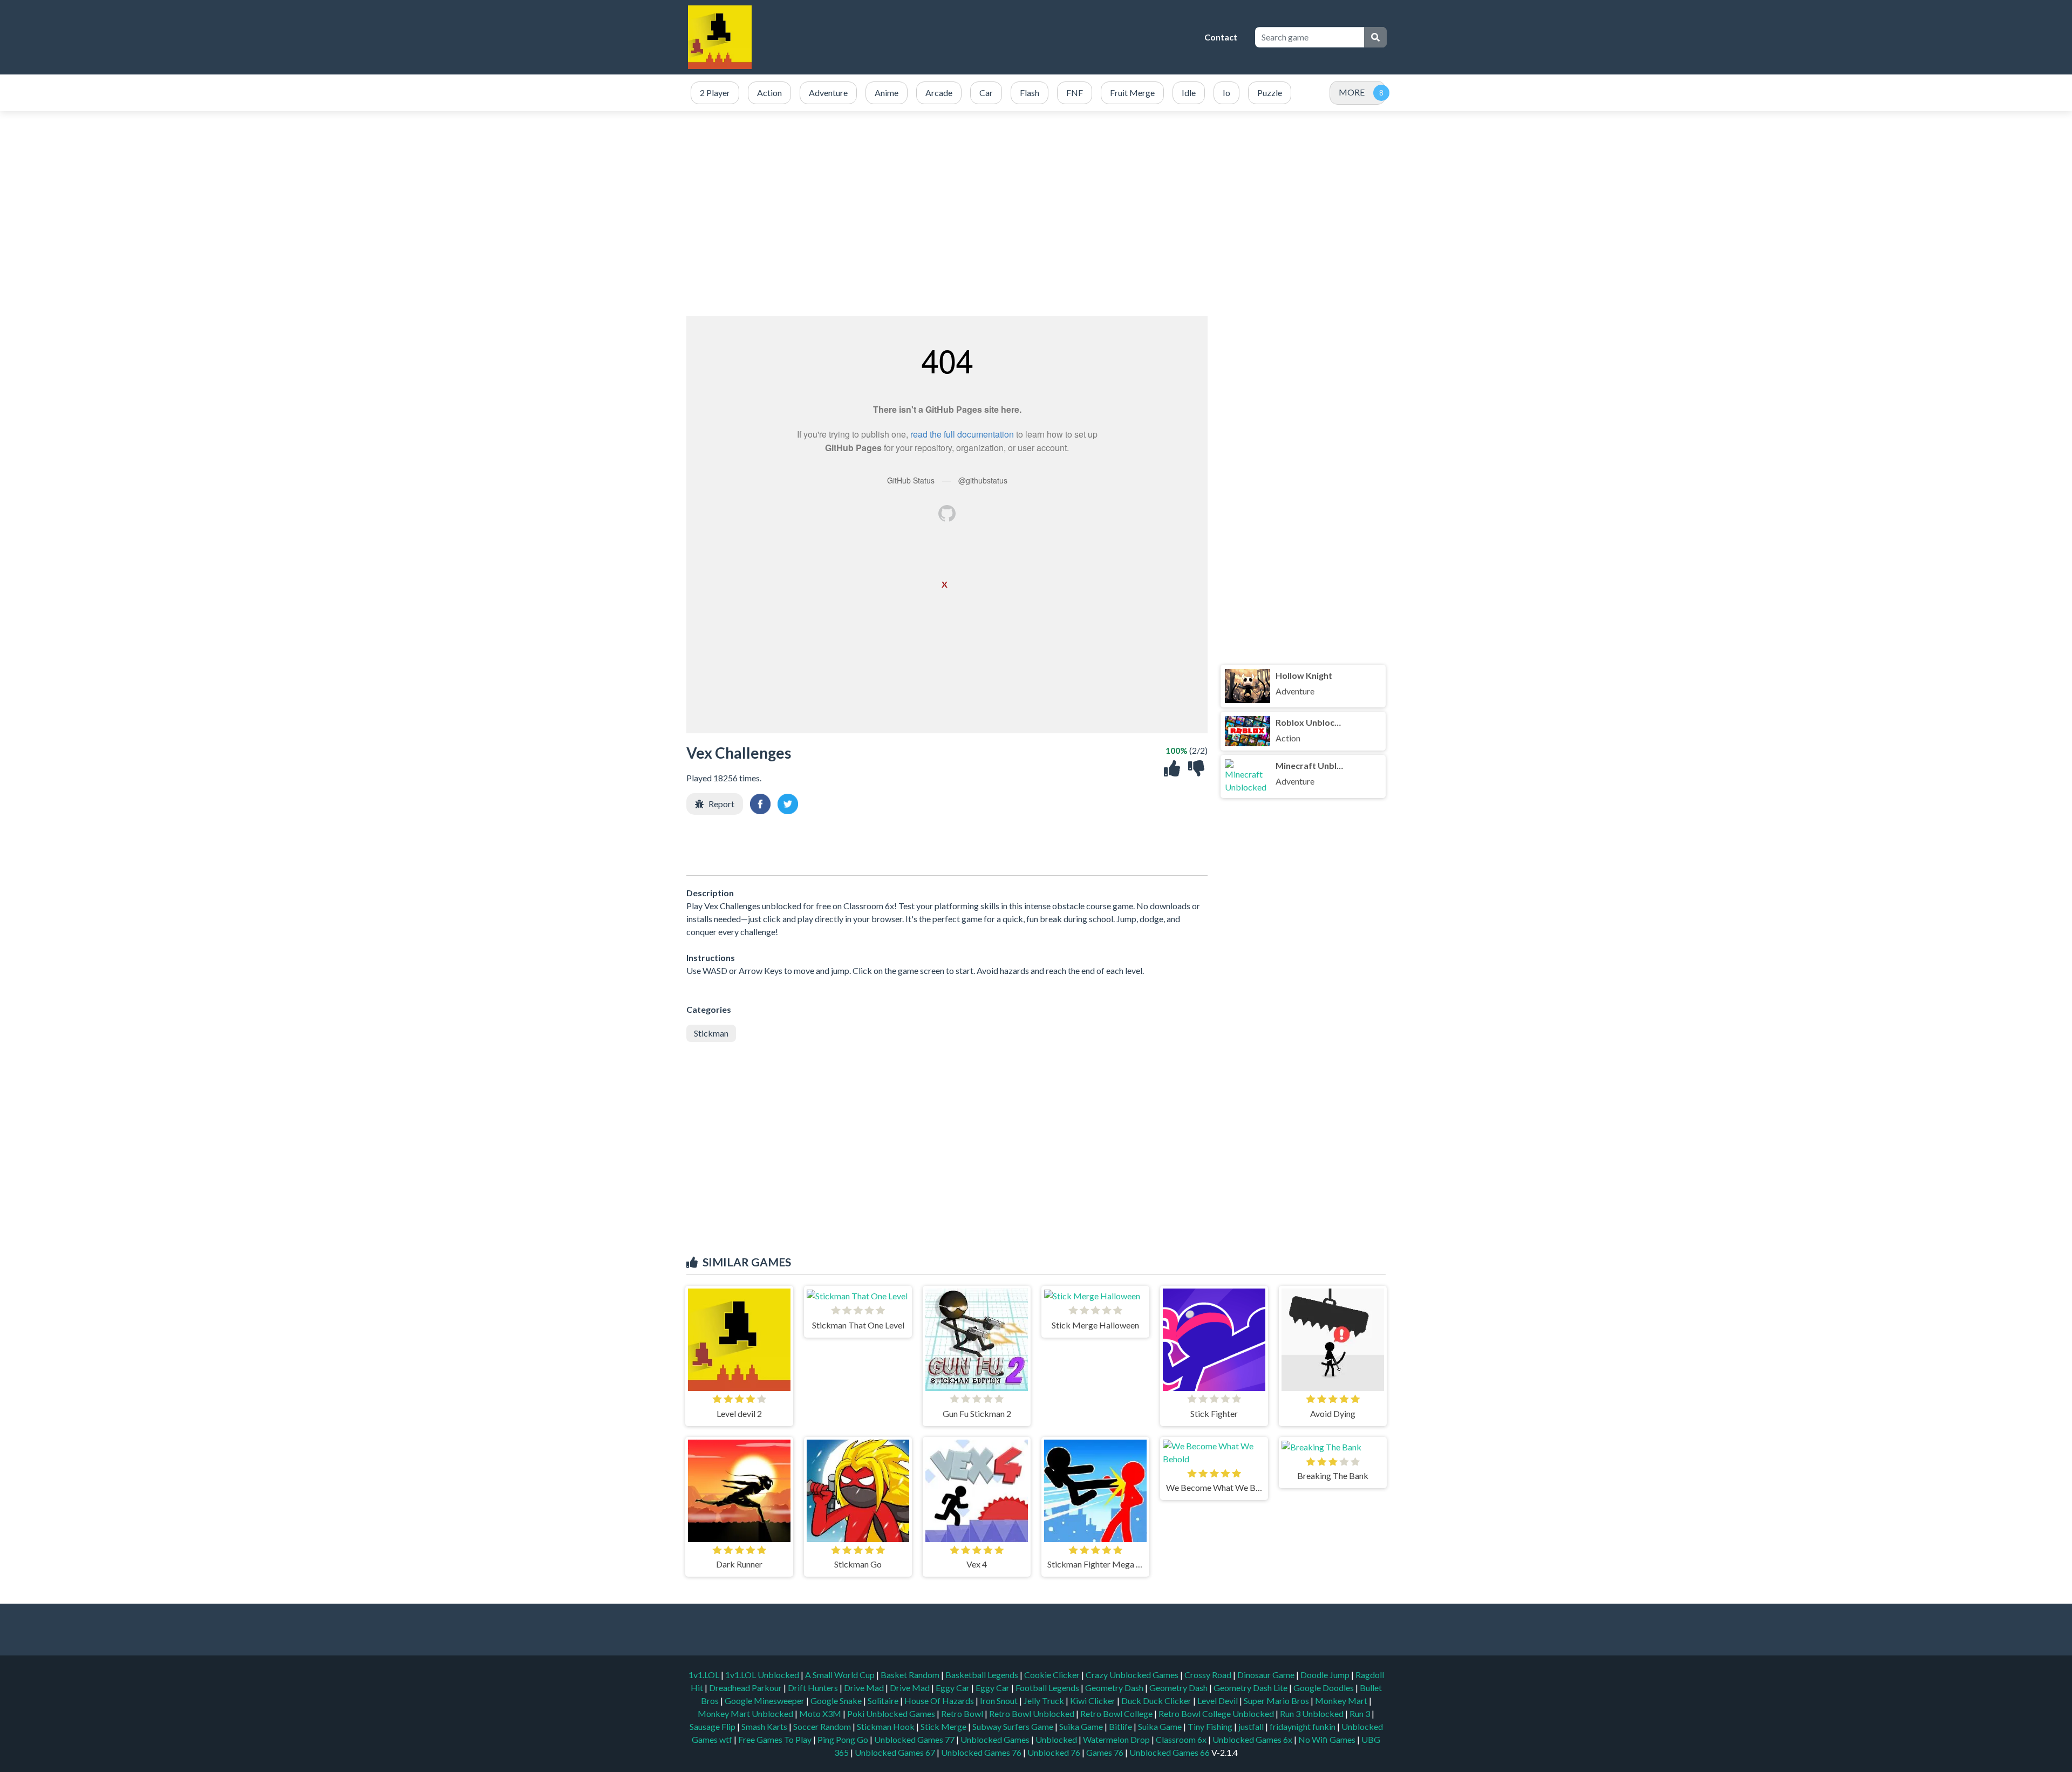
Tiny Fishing (1211, 1726)
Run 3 (1361, 1713)
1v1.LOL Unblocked (763, 1675)
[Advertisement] (1001, 37)
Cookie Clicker (1053, 1675)
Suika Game (1082, 1726)
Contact (1221, 37)
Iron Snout (1000, 1701)
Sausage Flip (713, 1726)
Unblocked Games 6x (1252, 1739)
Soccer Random (823, 1726)
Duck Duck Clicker (1157, 1701)
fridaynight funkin (1303, 1726)
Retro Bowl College (1117, 1713)
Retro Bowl (963, 1713)
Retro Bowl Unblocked (1032, 1713)
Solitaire (884, 1701)
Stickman (711, 1033)
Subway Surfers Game (1014, 1726)
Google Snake (837, 1701)
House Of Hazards (940, 1701)
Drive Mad (865, 1688)
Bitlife (1121, 1726)
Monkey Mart (1342, 1701)
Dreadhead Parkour (746, 1688)
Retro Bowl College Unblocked (1217, 1713)
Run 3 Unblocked (1313, 1713)
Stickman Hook (887, 1726)
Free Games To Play (776, 1739)
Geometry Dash (1115, 1688)
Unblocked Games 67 (895, 1752)
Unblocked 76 (1054, 1752)
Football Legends (1048, 1688)
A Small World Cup (841, 1675)
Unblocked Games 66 (1170, 1752)
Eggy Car (953, 1688)
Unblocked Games (996, 1739)
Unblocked (1057, 1739)
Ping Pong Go (844, 1739)
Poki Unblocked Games (892, 1713)
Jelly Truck (1045, 1701)
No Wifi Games (1327, 1739)
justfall (1252, 1726)
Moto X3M (821, 1713)
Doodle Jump (1326, 1675)
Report (721, 804)
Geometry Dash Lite (1251, 1688)
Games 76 (1105, 1752)
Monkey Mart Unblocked (746, 1713)
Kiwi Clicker (1093, 1701)
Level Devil (1218, 1701)
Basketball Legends (983, 1675)
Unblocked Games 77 (915, 1739)
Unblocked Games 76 (981, 1752)
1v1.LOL (705, 1675)
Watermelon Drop (1117, 1739)
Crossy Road (1209, 1675)
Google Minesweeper (765, 1701)
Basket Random (911, 1675)
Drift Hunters (814, 1688)
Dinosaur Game (1267, 1675)
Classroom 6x (1181, 1739)
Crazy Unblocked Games (1133, 1675)
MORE (1352, 92)
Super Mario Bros (1277, 1701)
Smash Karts (765, 1726)
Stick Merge (944, 1726)
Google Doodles (1324, 1688)
